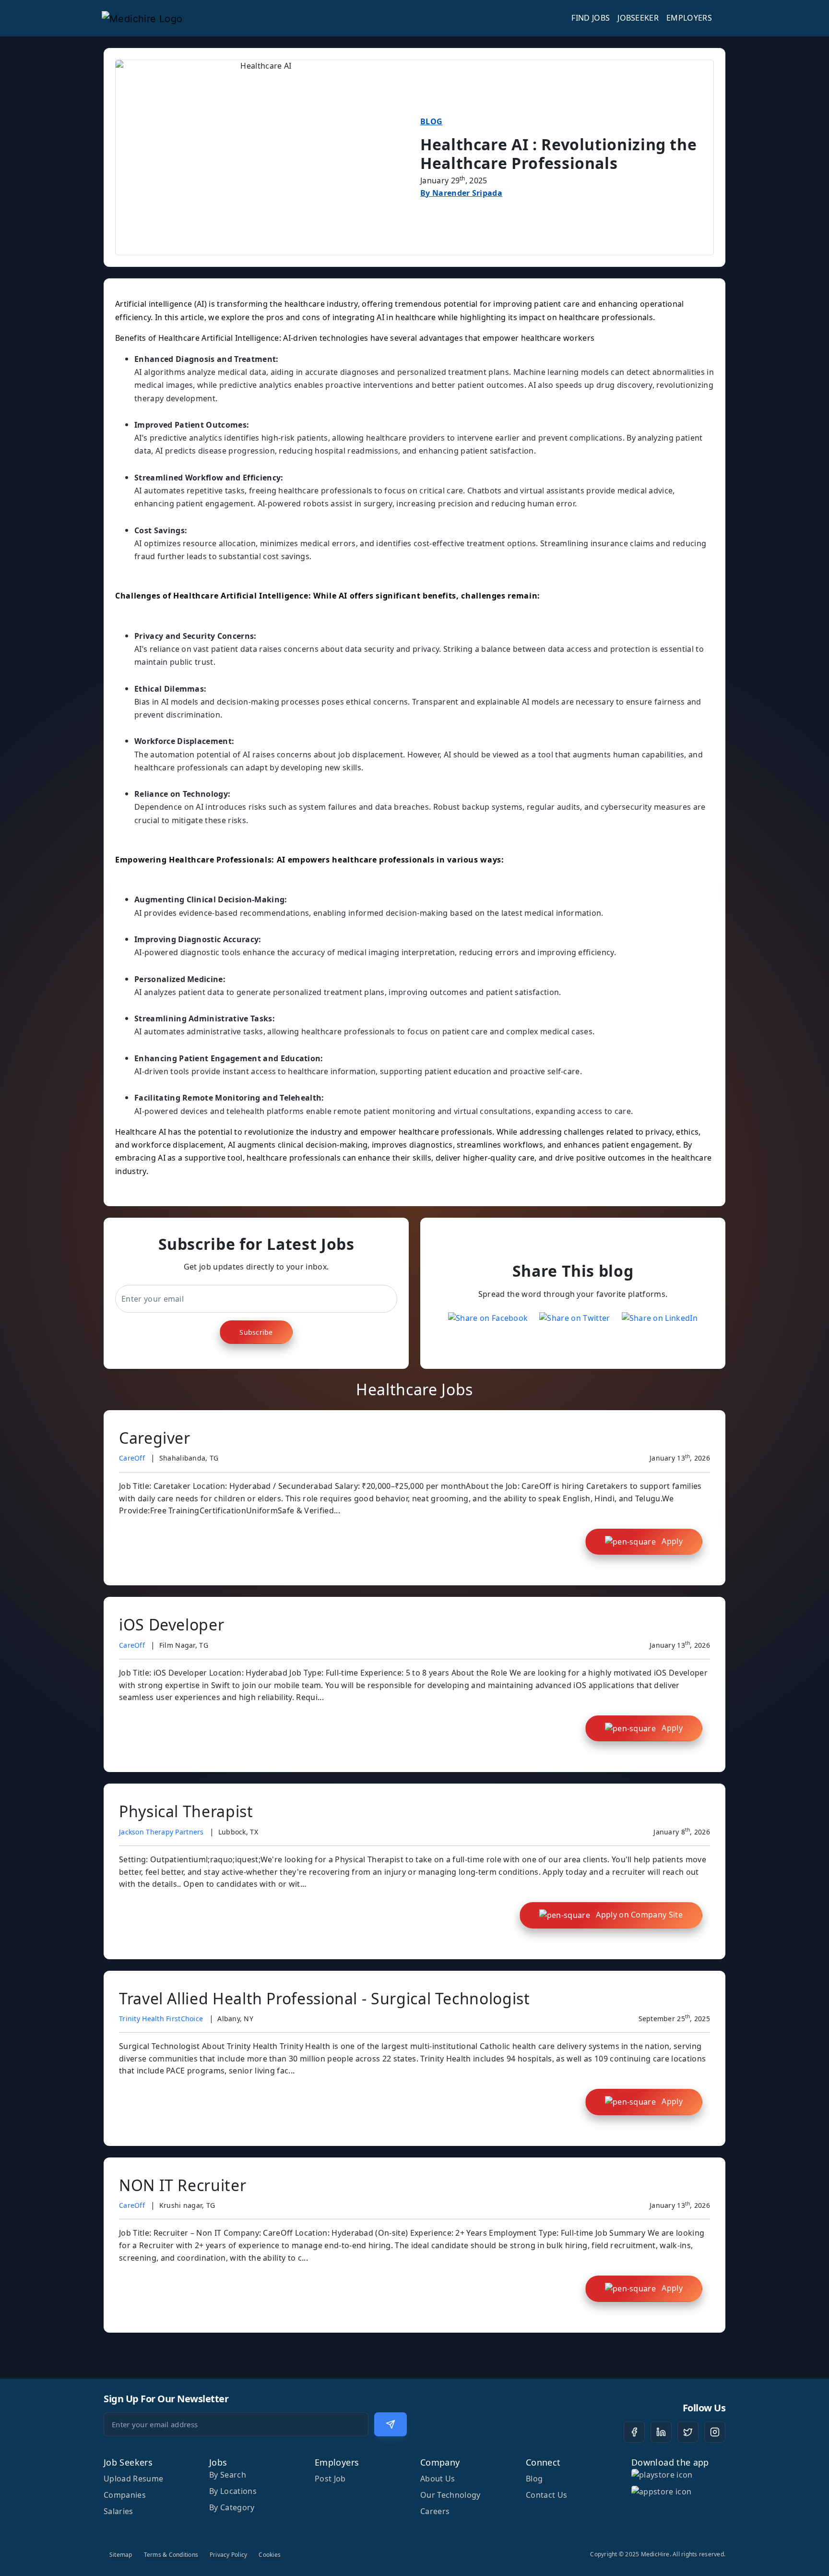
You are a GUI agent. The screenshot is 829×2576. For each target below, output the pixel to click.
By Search (228, 2475)
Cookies (270, 2555)
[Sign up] (391, 2424)
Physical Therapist (186, 1811)
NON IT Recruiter (183, 2185)
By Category (232, 2507)
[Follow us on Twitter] (688, 2432)
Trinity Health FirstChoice (161, 2019)
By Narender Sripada (461, 193)
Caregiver (155, 1438)
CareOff (132, 1458)
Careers (435, 2511)
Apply (671, 1541)
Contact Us (546, 2495)
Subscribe (256, 1332)
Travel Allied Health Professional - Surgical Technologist (324, 1998)
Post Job (330, 2479)
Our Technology (450, 2495)
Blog (534, 2479)
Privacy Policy (228, 2555)
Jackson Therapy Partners (161, 1832)
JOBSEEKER (638, 18)
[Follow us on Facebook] (634, 2432)
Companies (125, 2495)
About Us (438, 2479)
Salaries (118, 2511)
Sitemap (121, 2555)
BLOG (431, 121)
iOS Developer (172, 1624)
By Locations (233, 2491)
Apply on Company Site (638, 1915)
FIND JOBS (591, 18)
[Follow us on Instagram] (715, 2432)
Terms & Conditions (171, 2555)
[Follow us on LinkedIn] (661, 2432)
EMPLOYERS (689, 18)
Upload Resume (133, 2479)
